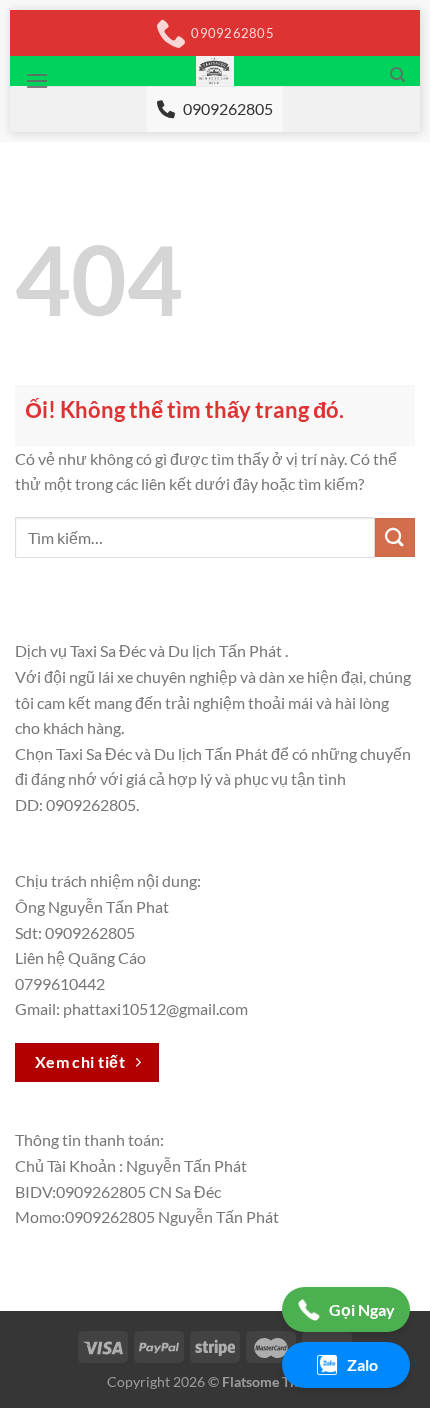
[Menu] (37, 80)
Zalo (362, 1364)
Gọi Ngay (362, 1309)
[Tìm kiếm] (397, 75)
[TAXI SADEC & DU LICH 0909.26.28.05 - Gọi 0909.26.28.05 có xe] (215, 71)
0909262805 (228, 108)
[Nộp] (395, 537)
